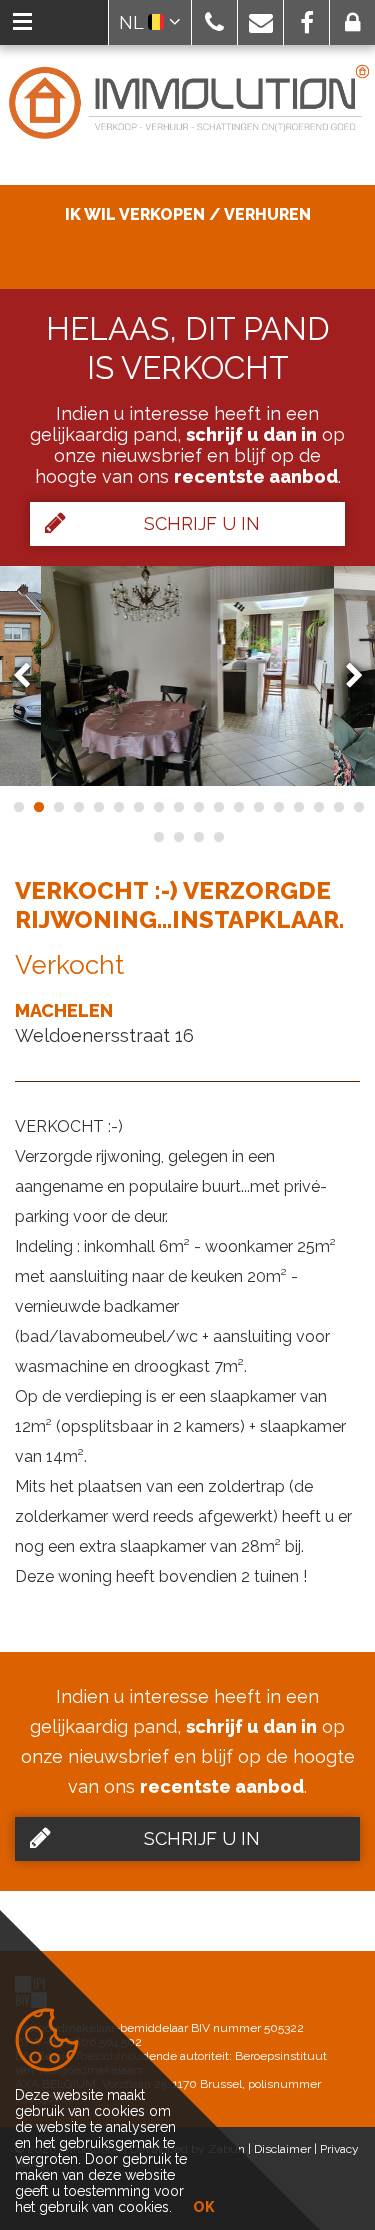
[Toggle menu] (22, 22)
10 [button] (198, 807)
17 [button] (338, 807)
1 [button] (18, 807)
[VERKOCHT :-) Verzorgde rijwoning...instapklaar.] (188, 676)
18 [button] (358, 807)
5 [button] (98, 807)
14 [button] (278, 807)
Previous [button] (31, 675)
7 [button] (138, 807)
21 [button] (198, 837)
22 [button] (218, 837)
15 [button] (298, 807)
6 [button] (118, 807)
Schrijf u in (202, 523)
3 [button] (58, 807)
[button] (214, 22)
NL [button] (133, 22)
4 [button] (78, 807)
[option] (188, 676)
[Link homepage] (187, 103)
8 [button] (158, 807)
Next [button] (345, 675)
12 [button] (238, 807)
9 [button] (178, 807)
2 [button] (38, 807)
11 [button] (218, 807)
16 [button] (318, 807)
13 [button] (258, 807)
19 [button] (158, 837)
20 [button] (178, 837)
